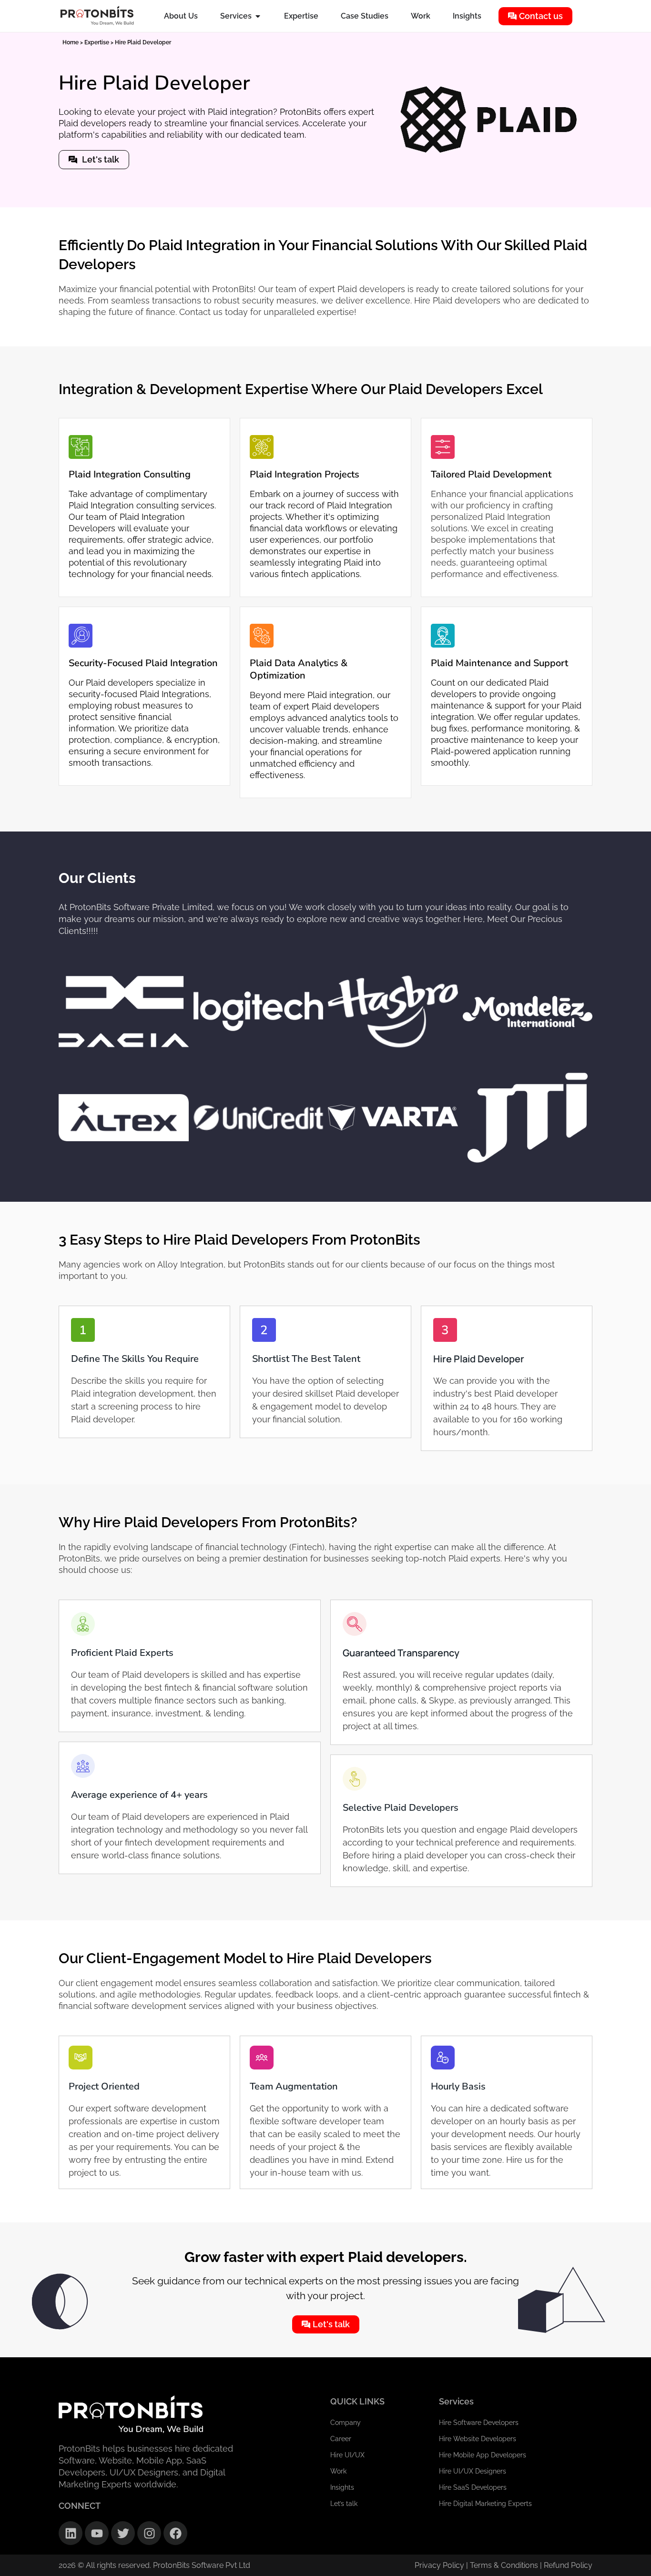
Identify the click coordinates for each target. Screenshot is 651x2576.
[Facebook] (175, 2533)
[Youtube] (97, 2533)
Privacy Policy (439, 2565)
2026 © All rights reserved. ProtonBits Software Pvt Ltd (154, 2565)
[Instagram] (149, 2533)
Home (71, 42)
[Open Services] (258, 16)
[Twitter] (123, 2533)
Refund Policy (568, 2565)
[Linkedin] (71, 2533)
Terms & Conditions (505, 2565)
